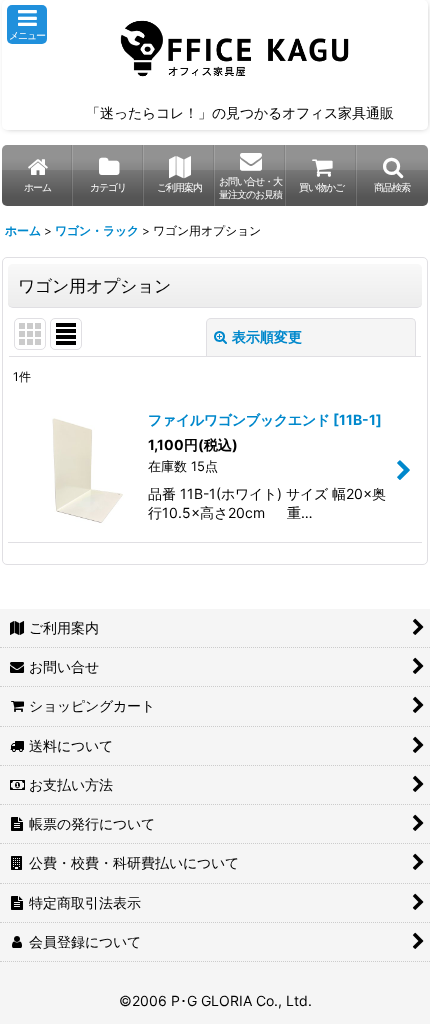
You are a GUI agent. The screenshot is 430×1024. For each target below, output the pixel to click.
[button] (27, 24)
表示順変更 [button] (267, 336)
